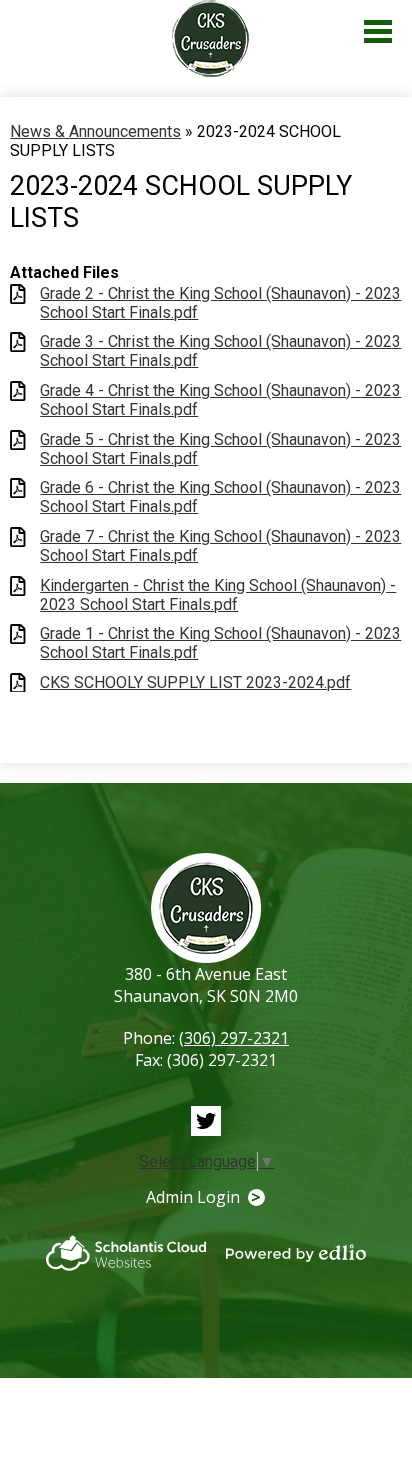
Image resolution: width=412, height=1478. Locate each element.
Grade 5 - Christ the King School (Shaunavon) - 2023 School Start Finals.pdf (220, 449)
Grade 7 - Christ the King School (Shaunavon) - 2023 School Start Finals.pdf (220, 546)
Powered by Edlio (296, 1253)
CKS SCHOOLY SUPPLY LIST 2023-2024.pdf (195, 682)
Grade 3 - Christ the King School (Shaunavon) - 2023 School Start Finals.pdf (220, 351)
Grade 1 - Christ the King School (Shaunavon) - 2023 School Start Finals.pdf (220, 643)
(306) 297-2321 (234, 1038)
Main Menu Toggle (378, 31)
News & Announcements (95, 131)
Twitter (206, 1121)
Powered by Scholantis (126, 1253)
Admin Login (193, 1197)
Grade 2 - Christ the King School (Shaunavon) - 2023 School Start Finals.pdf (220, 303)
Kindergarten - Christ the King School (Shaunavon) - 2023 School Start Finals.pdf (218, 595)
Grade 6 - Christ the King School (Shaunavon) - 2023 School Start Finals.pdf (220, 497)
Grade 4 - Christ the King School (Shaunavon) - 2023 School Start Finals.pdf (220, 400)
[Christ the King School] (211, 38)
